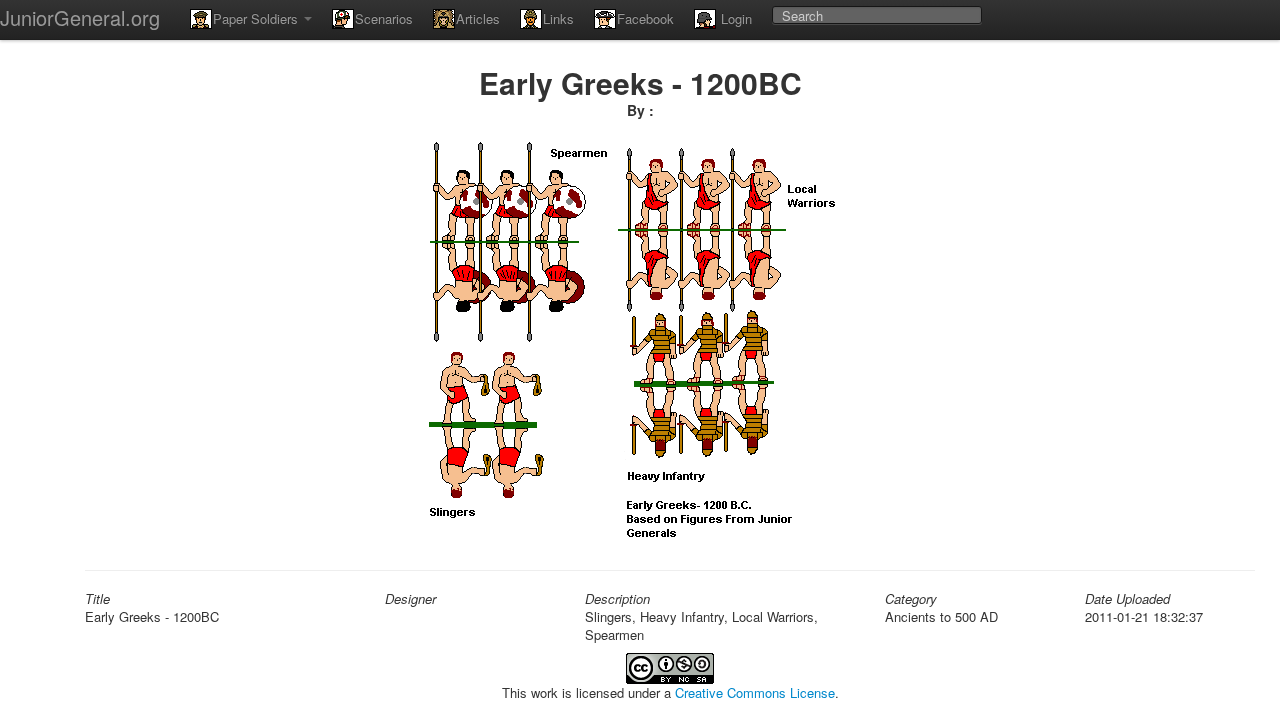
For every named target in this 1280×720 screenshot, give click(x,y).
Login (734, 18)
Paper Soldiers (257, 18)
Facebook (645, 18)
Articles (478, 18)
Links (558, 18)
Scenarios (384, 18)
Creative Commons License (755, 692)
